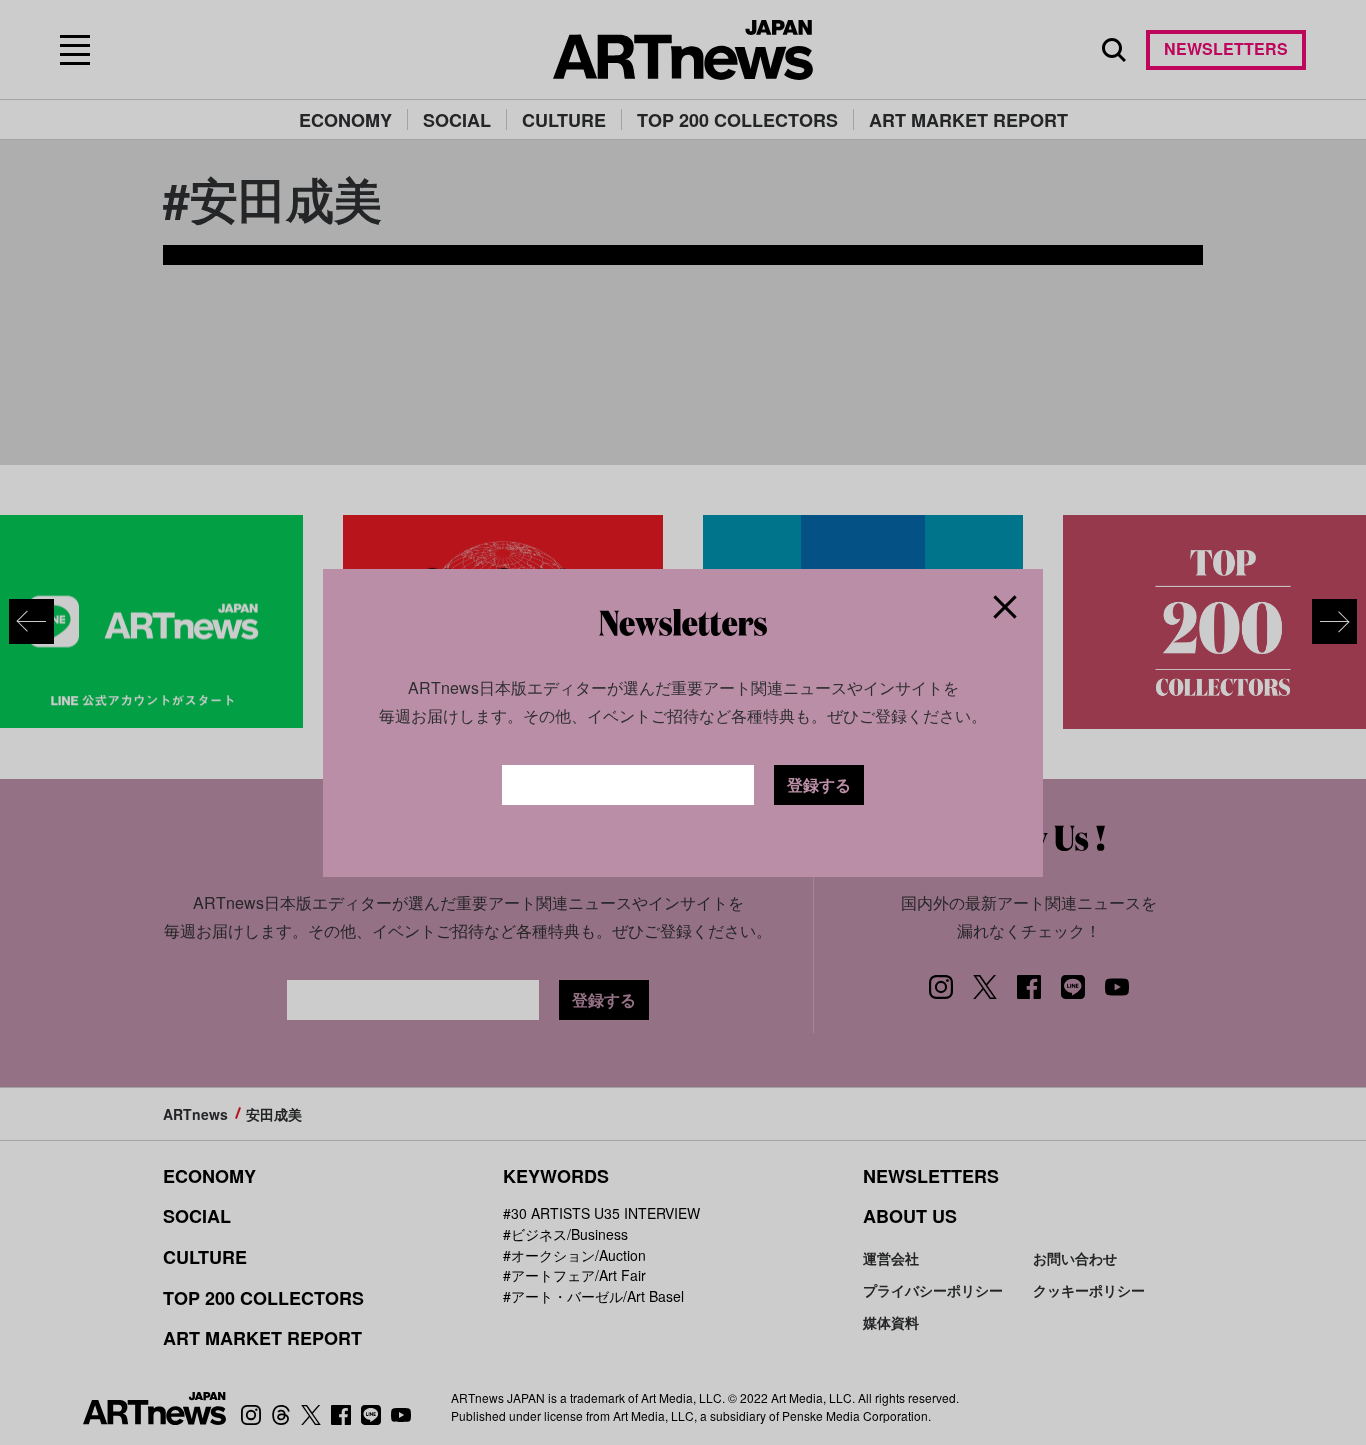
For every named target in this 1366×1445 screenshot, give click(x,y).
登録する (819, 784)
